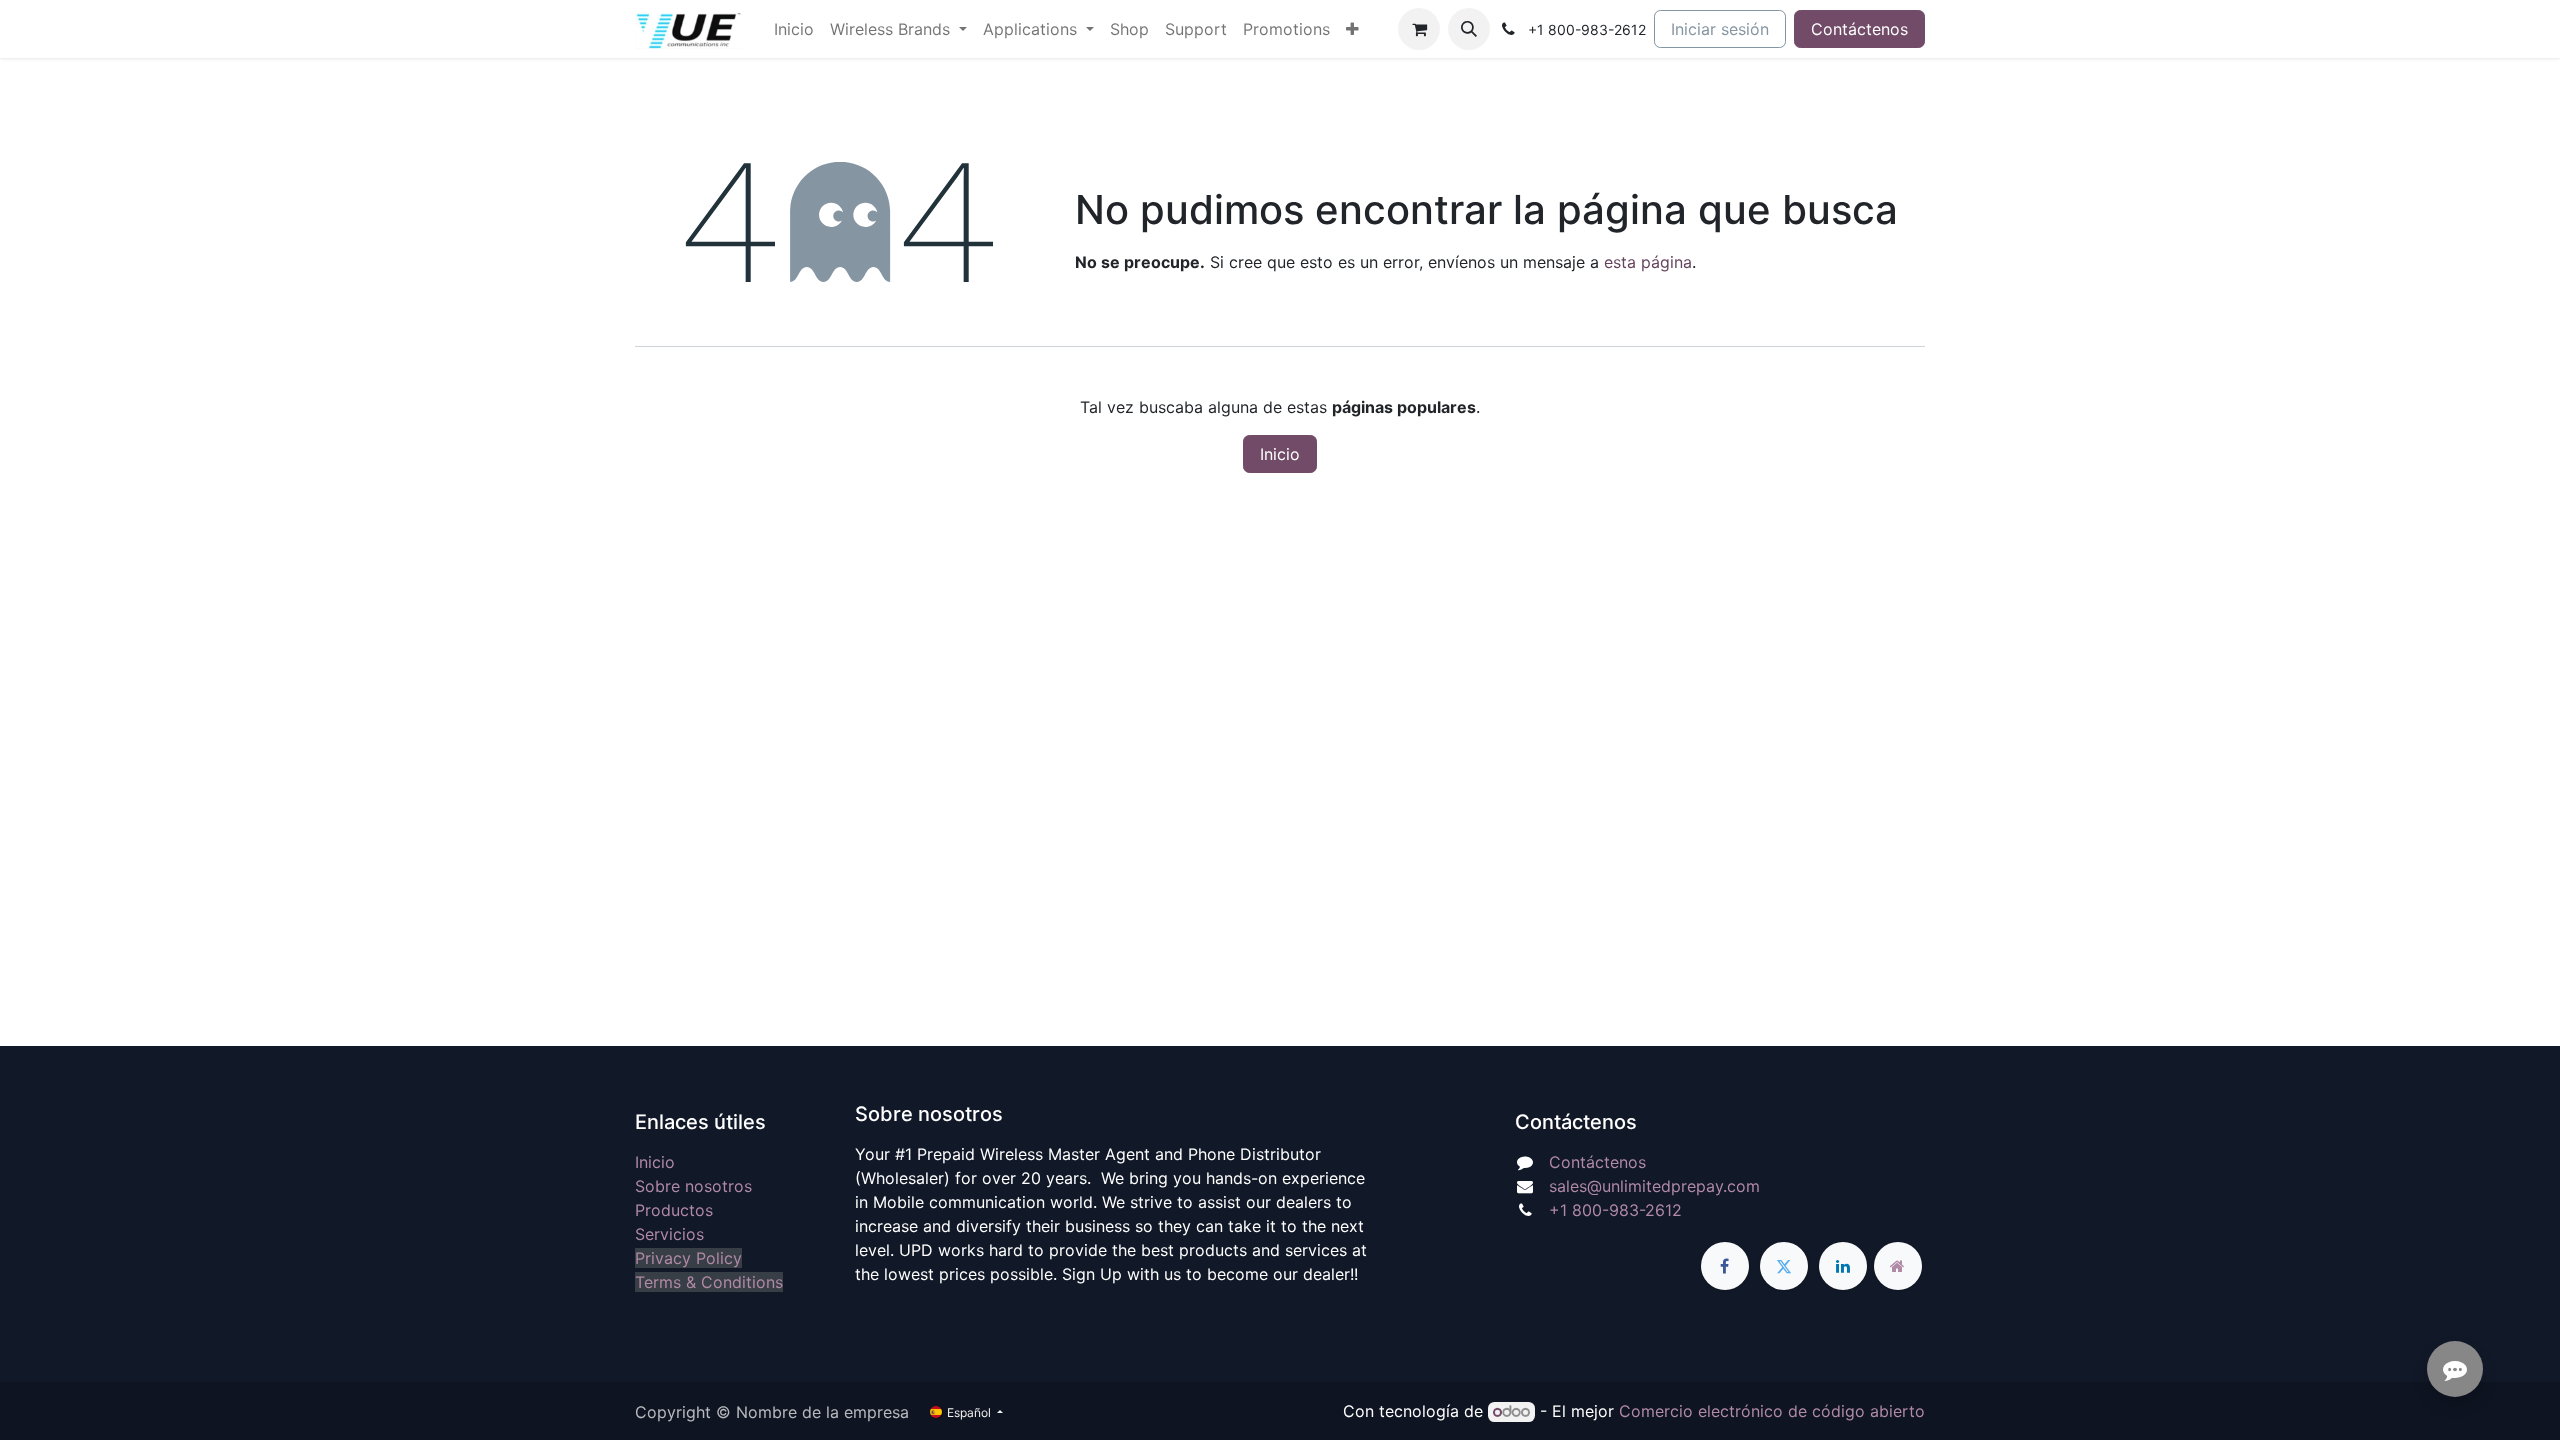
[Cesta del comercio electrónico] (1419, 29)
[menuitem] (794, 29)
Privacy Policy (688, 1258)
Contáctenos (1859, 29)
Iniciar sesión (1720, 29)
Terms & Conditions (709, 1282)
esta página (1648, 262)
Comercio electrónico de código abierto (1772, 1411)
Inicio (1280, 454)
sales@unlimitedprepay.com (1654, 1186)
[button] (1469, 29)
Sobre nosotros (693, 1186)
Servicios (669, 1234)
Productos (674, 1210)
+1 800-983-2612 (1615, 1210)
